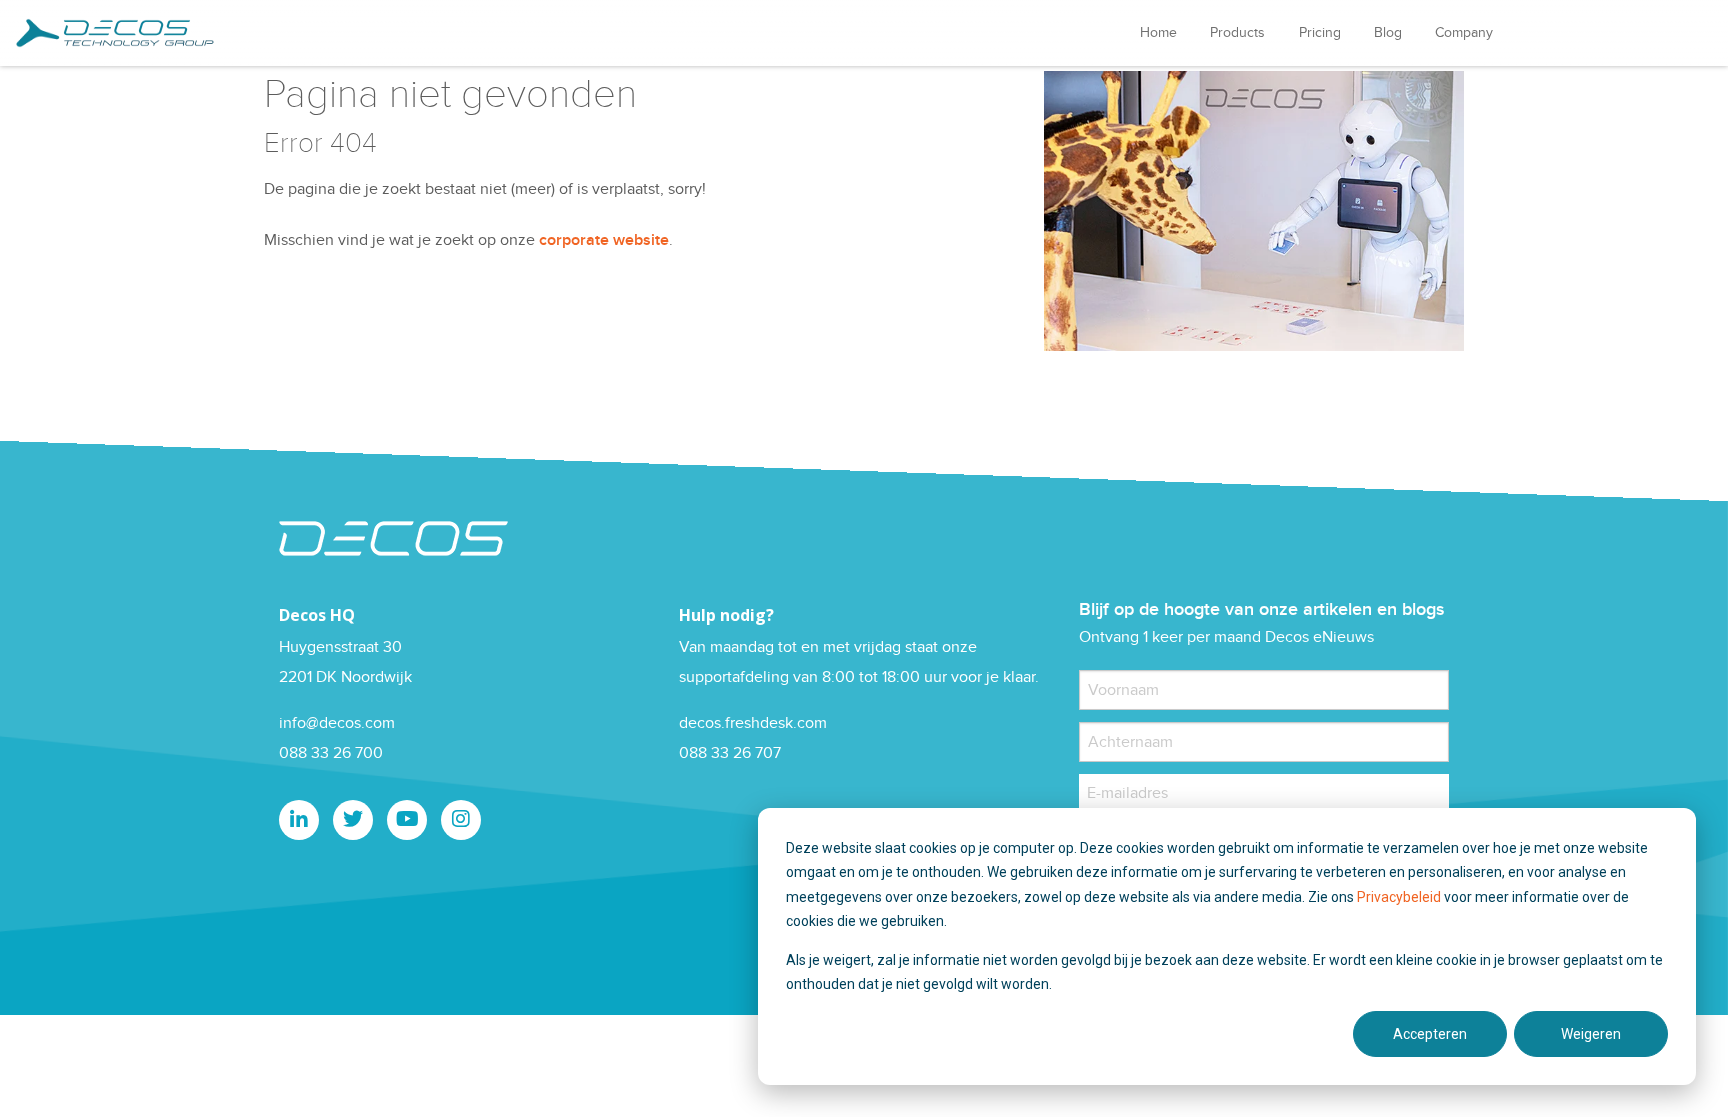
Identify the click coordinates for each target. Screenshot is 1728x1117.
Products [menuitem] (1237, 33)
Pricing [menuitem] (1320, 33)
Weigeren (1591, 1034)
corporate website (604, 240)
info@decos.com (337, 723)
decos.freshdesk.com (753, 723)
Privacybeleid (1400, 897)
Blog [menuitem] (1388, 33)
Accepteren (1430, 1034)
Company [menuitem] (1464, 33)
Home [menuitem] (1158, 33)
